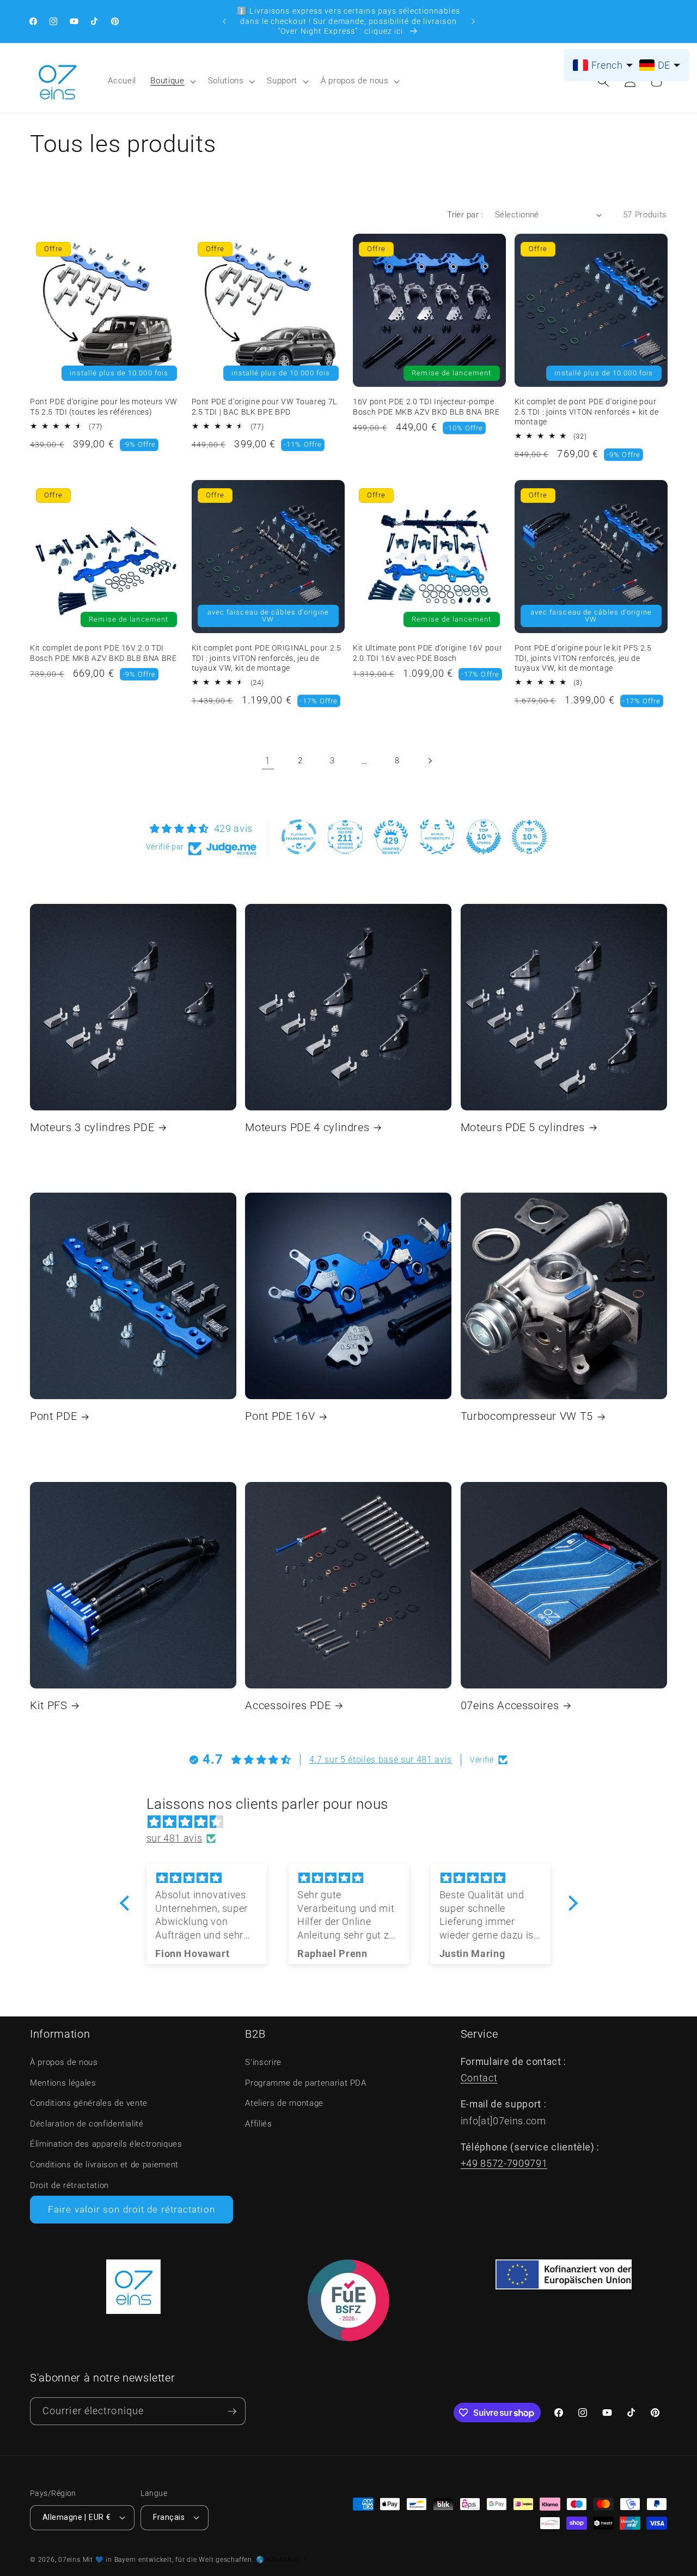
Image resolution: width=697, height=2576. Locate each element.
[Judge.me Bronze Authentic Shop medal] (437, 837)
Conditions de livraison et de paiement (104, 2165)
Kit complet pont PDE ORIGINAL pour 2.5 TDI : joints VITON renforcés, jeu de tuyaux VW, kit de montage (267, 658)
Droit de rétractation (69, 2185)
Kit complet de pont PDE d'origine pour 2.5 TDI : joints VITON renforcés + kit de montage (587, 412)
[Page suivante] (429, 761)
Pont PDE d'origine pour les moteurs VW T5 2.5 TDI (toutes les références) (104, 407)
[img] (354, 1822)
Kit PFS (49, 1706)
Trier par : (465, 215)
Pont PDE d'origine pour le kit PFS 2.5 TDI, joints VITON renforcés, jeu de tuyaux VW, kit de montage (583, 658)
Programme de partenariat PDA (305, 2083)
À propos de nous (355, 81)
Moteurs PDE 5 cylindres (523, 1128)
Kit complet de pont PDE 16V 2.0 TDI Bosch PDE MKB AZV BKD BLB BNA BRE (103, 653)
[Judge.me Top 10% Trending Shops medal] (529, 837)
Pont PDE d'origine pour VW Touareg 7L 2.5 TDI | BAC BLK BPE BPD (264, 407)
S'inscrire (263, 2062)
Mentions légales (63, 2083)
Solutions (226, 81)
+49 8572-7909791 (504, 2164)
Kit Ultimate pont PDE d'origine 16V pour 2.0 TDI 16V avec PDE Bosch (427, 653)
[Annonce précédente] (224, 21)
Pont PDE (53, 1416)
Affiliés (258, 2124)
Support (282, 81)
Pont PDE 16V (280, 1416)
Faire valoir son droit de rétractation (132, 2210)
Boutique (167, 81)
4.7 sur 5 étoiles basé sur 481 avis (381, 1760)
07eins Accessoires (510, 1706)
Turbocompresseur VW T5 (527, 1416)
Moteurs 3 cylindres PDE (92, 1128)
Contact (479, 2078)
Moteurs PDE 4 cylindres (307, 1128)
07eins (69, 2560)
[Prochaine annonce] (473, 21)
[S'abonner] (232, 2411)
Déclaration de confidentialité (87, 2124)
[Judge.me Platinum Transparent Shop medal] (299, 837)
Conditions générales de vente (89, 2103)
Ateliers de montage (284, 2103)
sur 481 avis (175, 1838)
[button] (172, 81)
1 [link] (268, 761)
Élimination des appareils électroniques (106, 2144)
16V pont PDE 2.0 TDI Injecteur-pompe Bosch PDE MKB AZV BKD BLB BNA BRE (426, 407)
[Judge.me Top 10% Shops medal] (484, 837)
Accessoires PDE (288, 1706)
